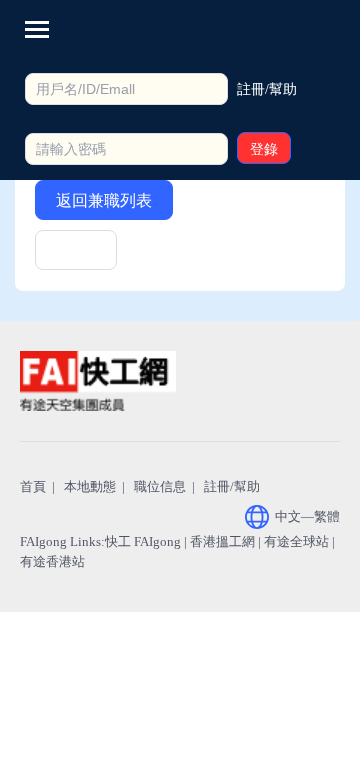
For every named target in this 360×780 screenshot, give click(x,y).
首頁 (33, 486)
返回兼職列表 (104, 200)
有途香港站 (52, 561)
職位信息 (160, 486)
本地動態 (90, 486)
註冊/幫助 (232, 486)
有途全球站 (296, 541)
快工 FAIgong (143, 541)
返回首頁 (76, 256)
